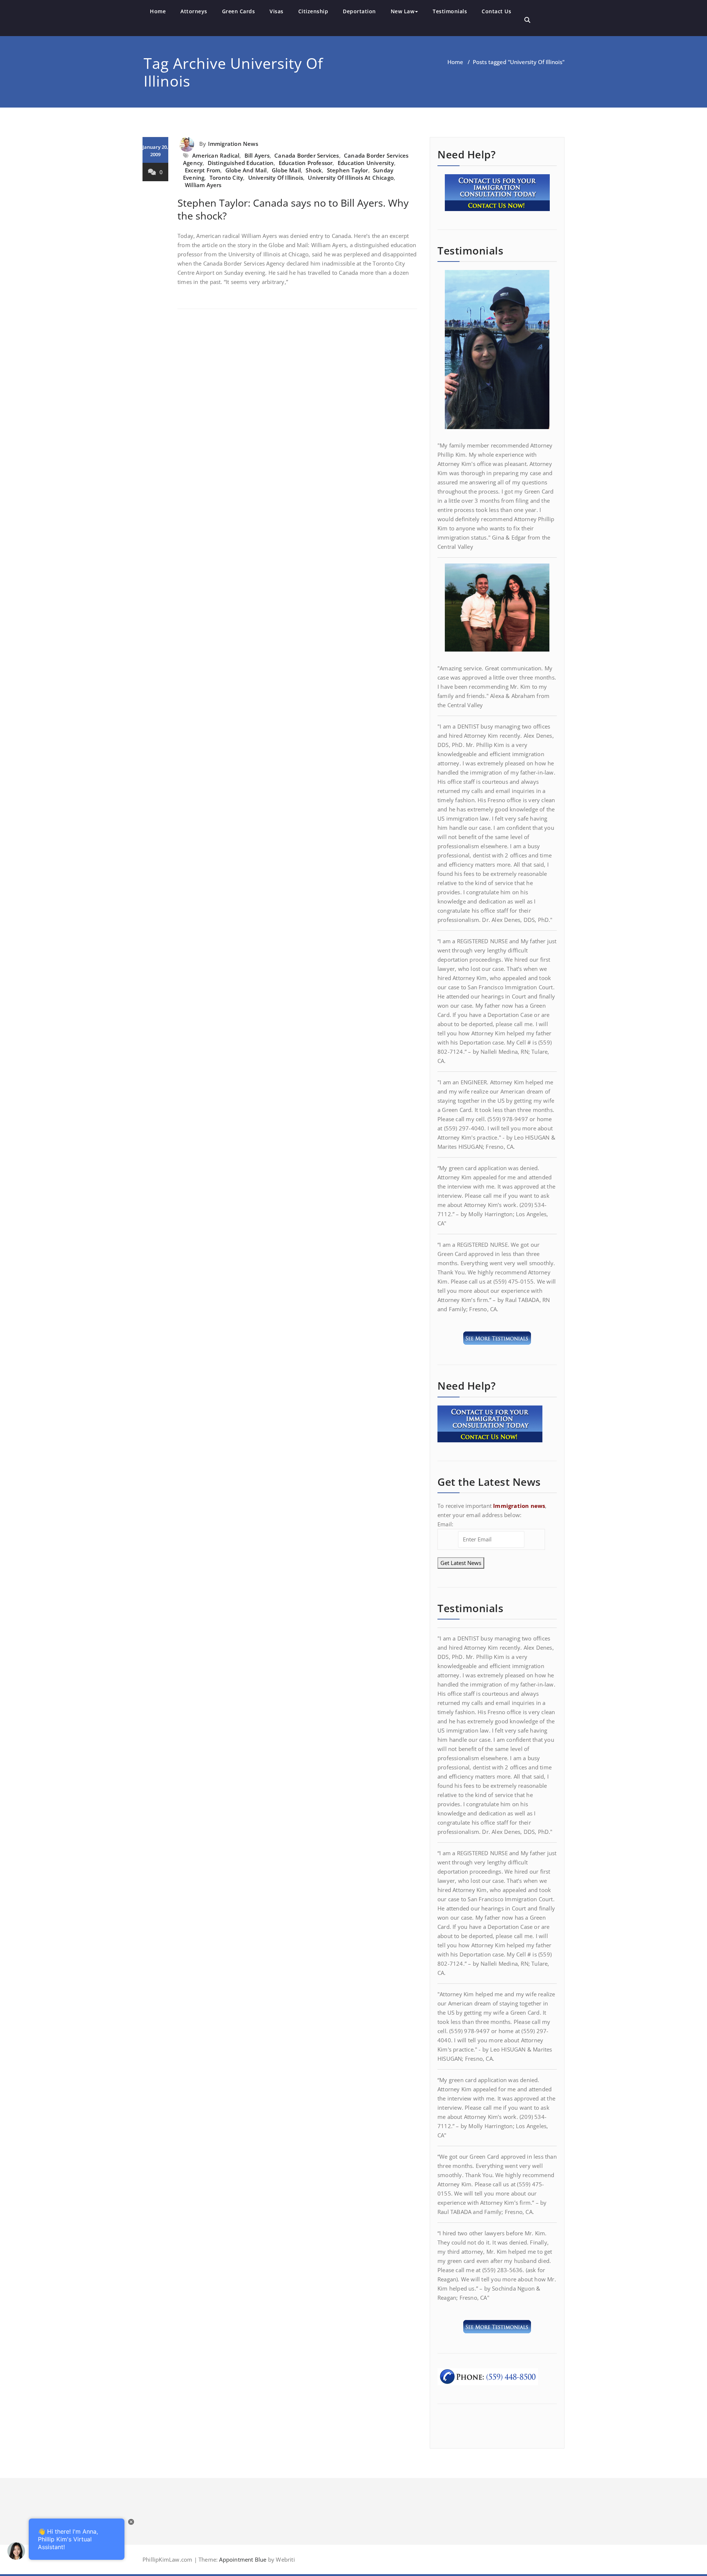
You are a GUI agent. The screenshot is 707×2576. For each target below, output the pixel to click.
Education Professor (306, 163)
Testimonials (450, 11)
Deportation (359, 11)
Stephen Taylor (348, 170)
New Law (403, 11)
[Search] (527, 20)
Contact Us (496, 11)
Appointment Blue (242, 2559)
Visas (277, 11)
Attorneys (194, 11)
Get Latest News (461, 1563)
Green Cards (239, 11)
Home (158, 11)
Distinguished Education (241, 163)
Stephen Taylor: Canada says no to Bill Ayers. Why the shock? (293, 209)
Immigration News (233, 144)
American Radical (216, 155)
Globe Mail (286, 170)
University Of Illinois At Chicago (351, 178)
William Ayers (203, 185)
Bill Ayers (257, 155)
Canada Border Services (307, 155)
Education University (366, 163)
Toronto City (226, 178)
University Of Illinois (276, 178)
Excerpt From (203, 170)
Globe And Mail (246, 170)
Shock (314, 170)
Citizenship (313, 11)
